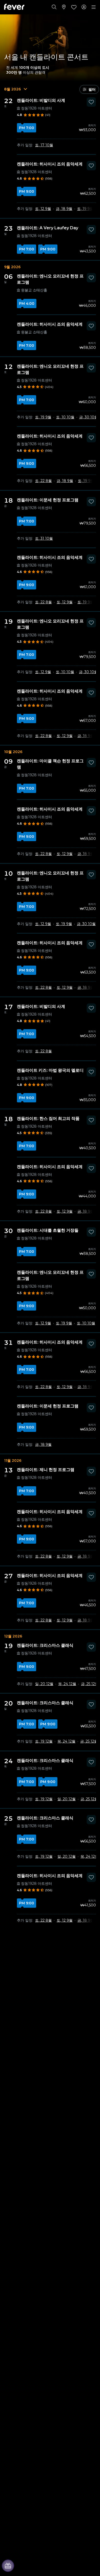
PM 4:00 (27, 303)
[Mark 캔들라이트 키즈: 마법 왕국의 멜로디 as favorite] (91, 1072)
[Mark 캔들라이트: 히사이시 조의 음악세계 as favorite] (91, 166)
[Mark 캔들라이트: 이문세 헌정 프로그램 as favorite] (91, 502)
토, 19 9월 (85, 209)
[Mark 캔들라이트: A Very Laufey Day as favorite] (91, 230)
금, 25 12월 (90, 1684)
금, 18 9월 (64, 209)
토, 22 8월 (43, 481)
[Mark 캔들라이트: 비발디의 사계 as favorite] (91, 102)
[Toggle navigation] (94, 7)
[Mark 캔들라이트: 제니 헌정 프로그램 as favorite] (91, 1471)
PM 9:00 (27, 191)
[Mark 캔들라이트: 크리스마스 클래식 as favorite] (91, 1647)
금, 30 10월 (89, 417)
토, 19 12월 (44, 1741)
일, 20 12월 (44, 1684)
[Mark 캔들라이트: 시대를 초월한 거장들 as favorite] (91, 1232)
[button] (89, 89)
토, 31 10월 (44, 538)
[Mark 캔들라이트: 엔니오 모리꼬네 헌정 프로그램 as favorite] (91, 278)
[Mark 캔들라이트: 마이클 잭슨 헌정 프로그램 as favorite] (91, 763)
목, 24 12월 (67, 1684)
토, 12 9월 (43, 209)
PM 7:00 (27, 128)
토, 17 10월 (44, 145)
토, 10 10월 (65, 417)
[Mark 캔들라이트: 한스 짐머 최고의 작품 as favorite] (91, 1120)
